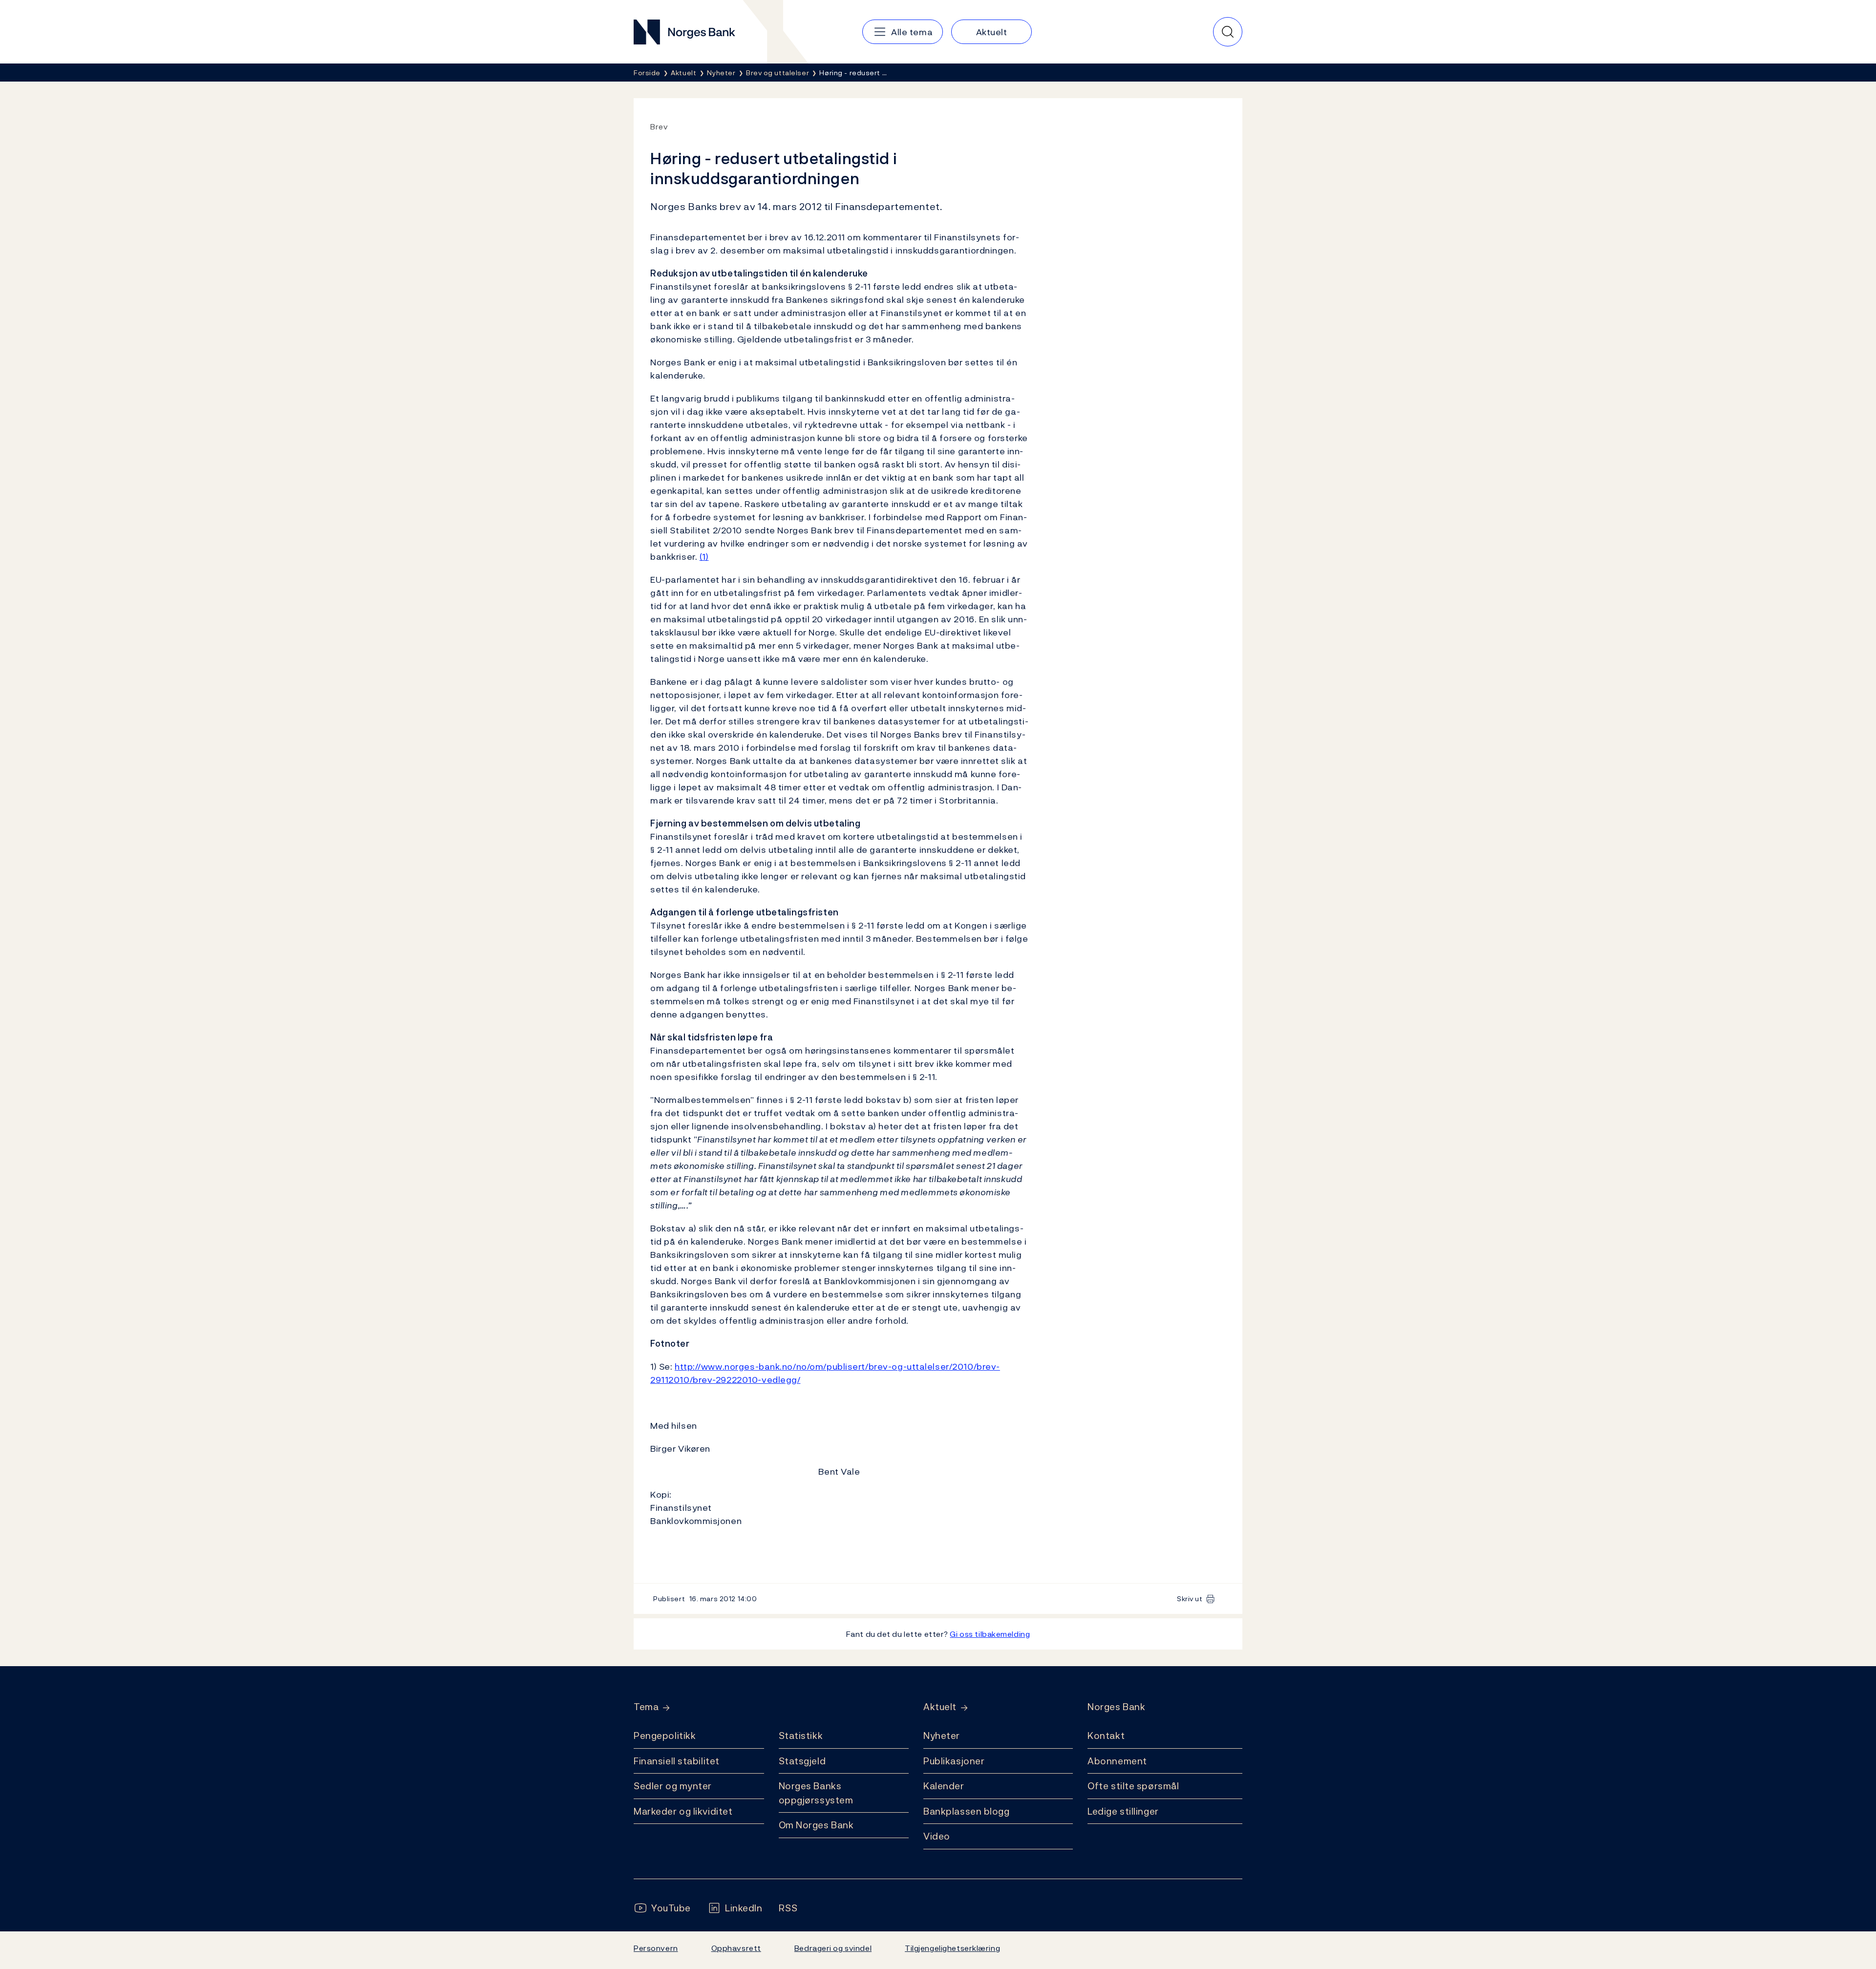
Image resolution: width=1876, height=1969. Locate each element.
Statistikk (801, 1736)
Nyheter (942, 1736)
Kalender (944, 1786)
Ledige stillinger (1123, 1811)
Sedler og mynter (673, 1786)
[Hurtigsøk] (1228, 32)
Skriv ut (1190, 1598)
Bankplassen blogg (967, 1811)
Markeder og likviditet (683, 1811)
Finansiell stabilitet (677, 1761)
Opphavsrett (736, 1948)
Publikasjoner (954, 1761)
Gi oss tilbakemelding (990, 1634)
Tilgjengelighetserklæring (952, 1948)
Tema (646, 1707)
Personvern (656, 1948)
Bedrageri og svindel (833, 1948)
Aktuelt (940, 1707)
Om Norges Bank (816, 1825)
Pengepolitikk (665, 1736)
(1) (704, 557)
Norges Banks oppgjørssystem (816, 1793)
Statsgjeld (802, 1761)
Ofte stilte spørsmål (1133, 1786)
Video (937, 1836)
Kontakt (1106, 1736)
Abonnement (1117, 1761)
